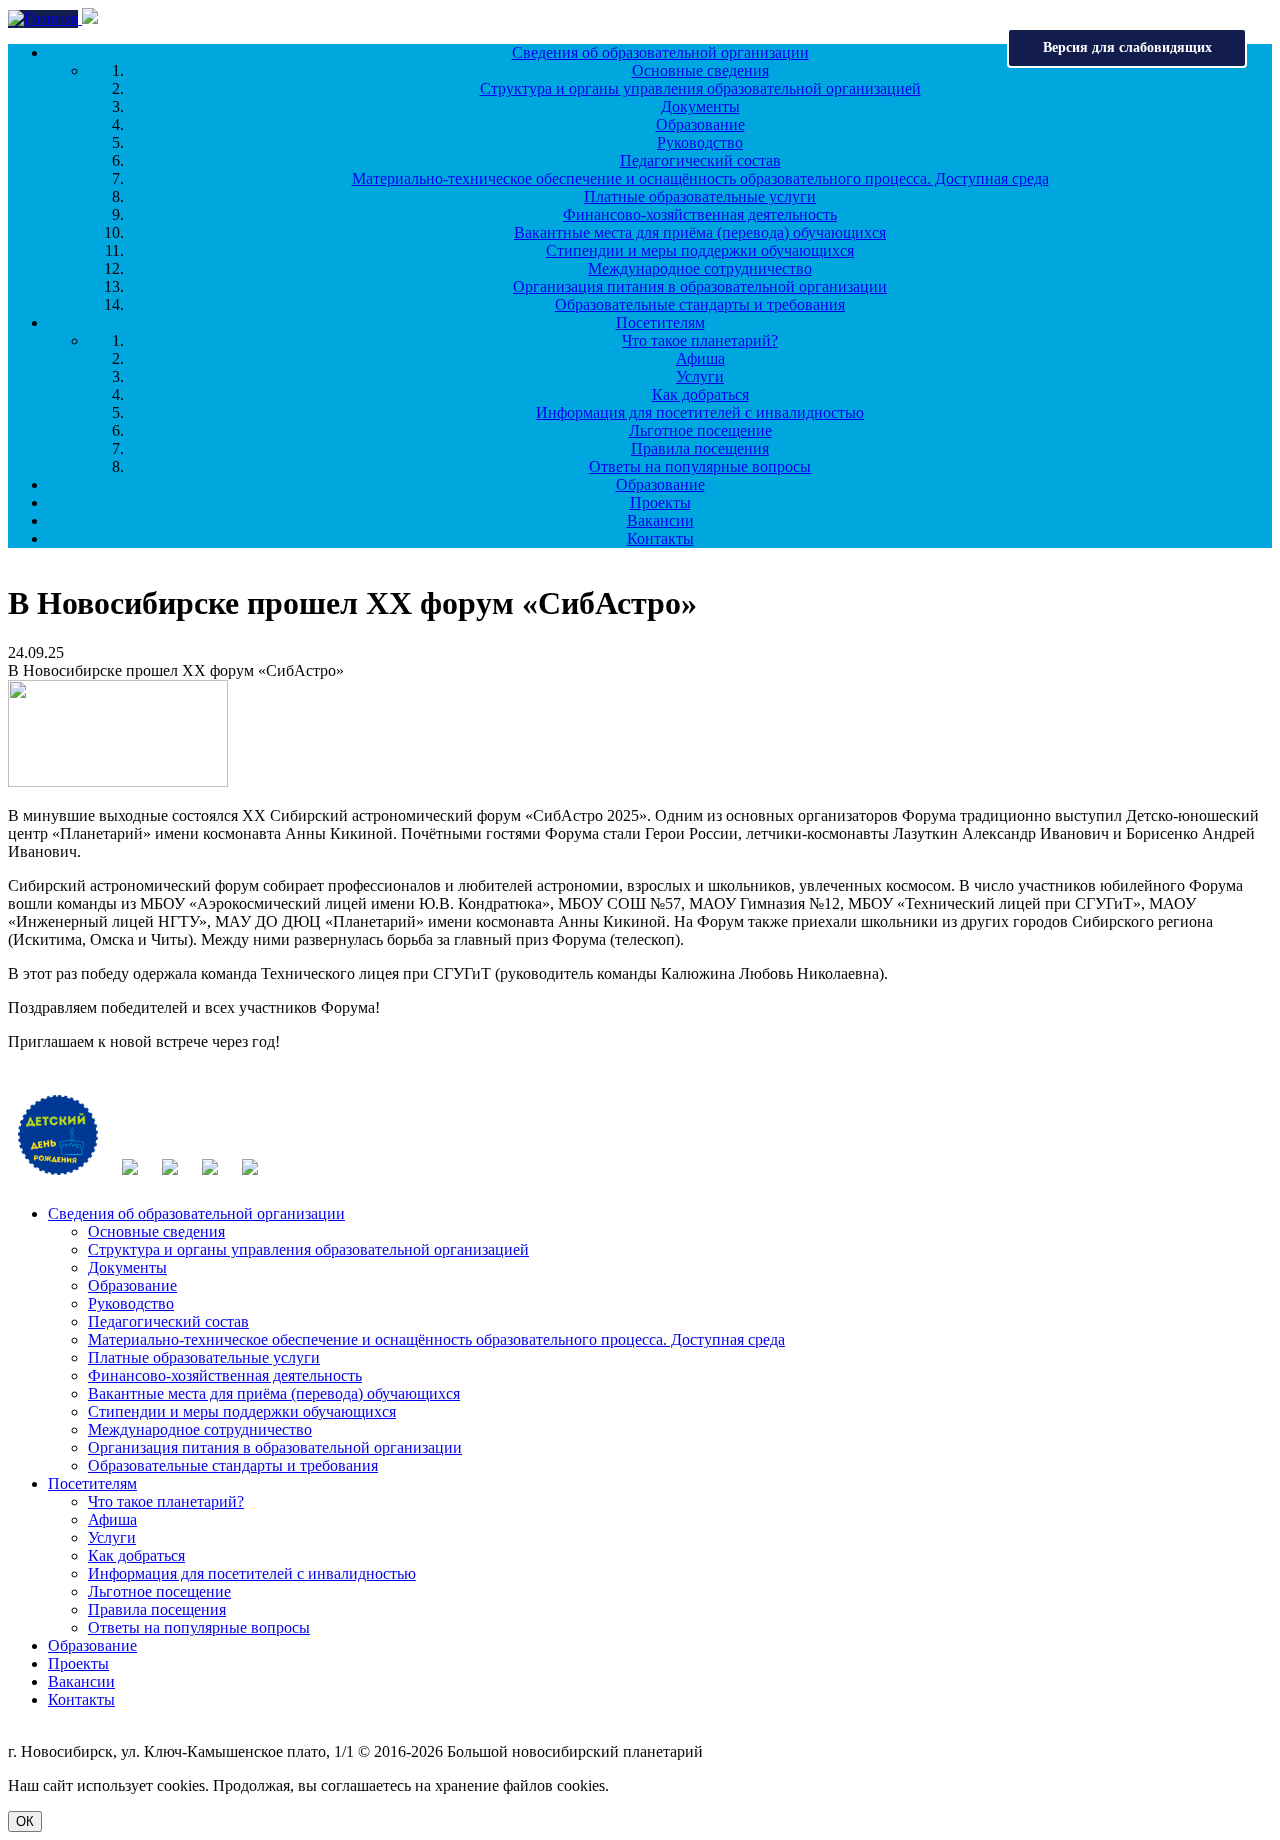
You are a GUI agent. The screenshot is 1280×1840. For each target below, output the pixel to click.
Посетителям (660, 322)
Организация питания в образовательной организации (700, 286)
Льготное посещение (700, 430)
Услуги (700, 376)
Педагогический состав (700, 160)
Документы (700, 106)
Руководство (700, 142)
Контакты (660, 538)
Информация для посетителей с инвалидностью (700, 412)
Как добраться (700, 394)
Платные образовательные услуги (700, 196)
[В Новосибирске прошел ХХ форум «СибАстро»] (118, 781)
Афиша (700, 358)
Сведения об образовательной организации (660, 52)
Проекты (660, 502)
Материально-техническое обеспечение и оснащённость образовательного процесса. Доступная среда (700, 178)
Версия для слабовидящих (1127, 47)
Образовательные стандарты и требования (700, 304)
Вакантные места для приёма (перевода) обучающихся (700, 232)
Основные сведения (700, 70)
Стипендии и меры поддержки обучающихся (700, 250)
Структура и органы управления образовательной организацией (700, 88)
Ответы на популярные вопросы (700, 466)
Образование (700, 124)
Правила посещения (700, 448)
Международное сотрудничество (700, 268)
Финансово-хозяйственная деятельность (700, 214)
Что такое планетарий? (700, 340)
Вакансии (660, 520)
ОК (25, 1821)
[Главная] (45, 18)
